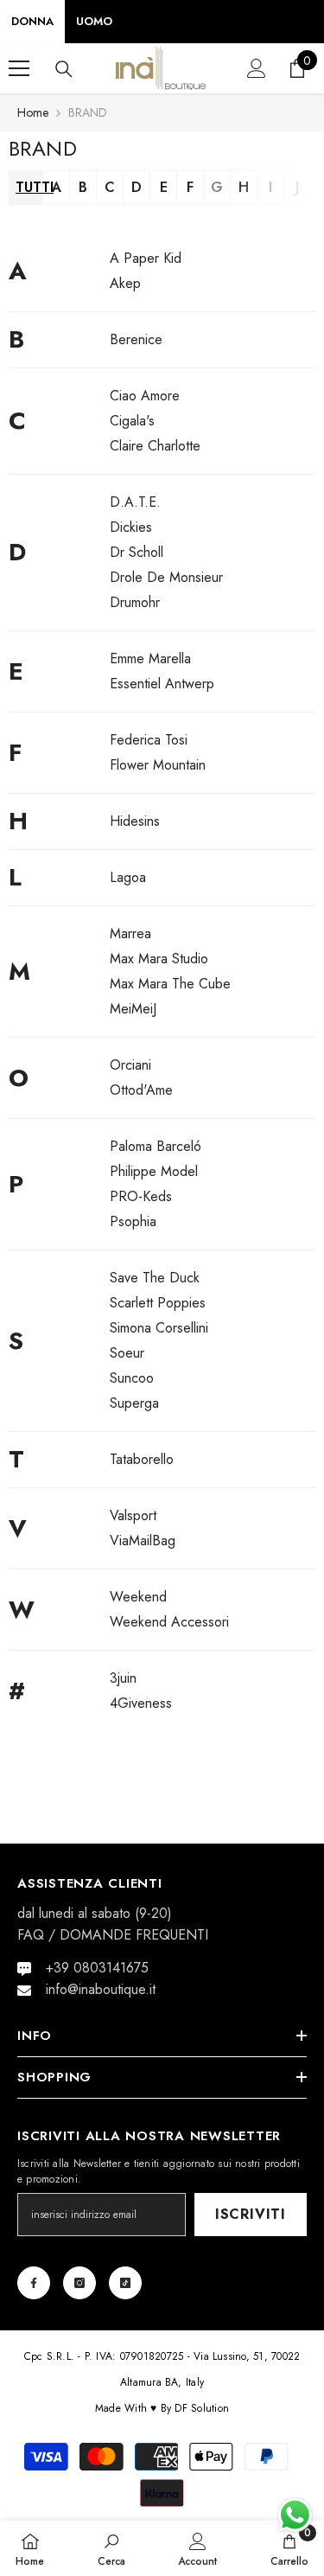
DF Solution (202, 2408)
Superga (134, 1403)
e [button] (164, 187)
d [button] (137, 187)
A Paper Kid (146, 258)
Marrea (130, 933)
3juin (123, 1678)
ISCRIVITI (251, 2214)
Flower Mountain (158, 765)
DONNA (32, 21)
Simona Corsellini (159, 1328)
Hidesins (135, 821)
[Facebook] (34, 2283)
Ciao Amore (145, 396)
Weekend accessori (169, 1622)
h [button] (244, 187)
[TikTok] (125, 2283)
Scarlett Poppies (158, 1303)
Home (33, 112)
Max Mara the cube (170, 984)
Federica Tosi (149, 740)
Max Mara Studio (159, 959)
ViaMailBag (143, 1540)
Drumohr (135, 602)
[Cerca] (64, 69)
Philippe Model (154, 1171)
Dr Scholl (137, 552)
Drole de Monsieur (166, 577)
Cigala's (132, 421)
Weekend (138, 1597)
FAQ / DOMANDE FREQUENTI (113, 1935)
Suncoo (132, 1378)
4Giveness (141, 1703)
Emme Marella (150, 658)
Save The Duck (155, 1278)
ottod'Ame (141, 1090)
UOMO (94, 21)
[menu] (19, 68)
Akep (125, 283)
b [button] (83, 187)
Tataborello (142, 1459)
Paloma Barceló (156, 1146)
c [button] (110, 187)
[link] (111, 2548)
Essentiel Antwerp (162, 684)
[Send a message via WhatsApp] (295, 2515)
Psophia (133, 1221)
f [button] (190, 187)
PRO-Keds (141, 1196)
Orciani (130, 1065)
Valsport (133, 1515)
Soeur (127, 1353)
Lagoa (128, 877)
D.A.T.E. (135, 502)
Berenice (136, 339)
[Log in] (257, 68)
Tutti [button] (29, 187)
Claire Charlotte (155, 446)
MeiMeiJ (133, 1009)
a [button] (57, 187)
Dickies (131, 527)
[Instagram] (79, 2283)
